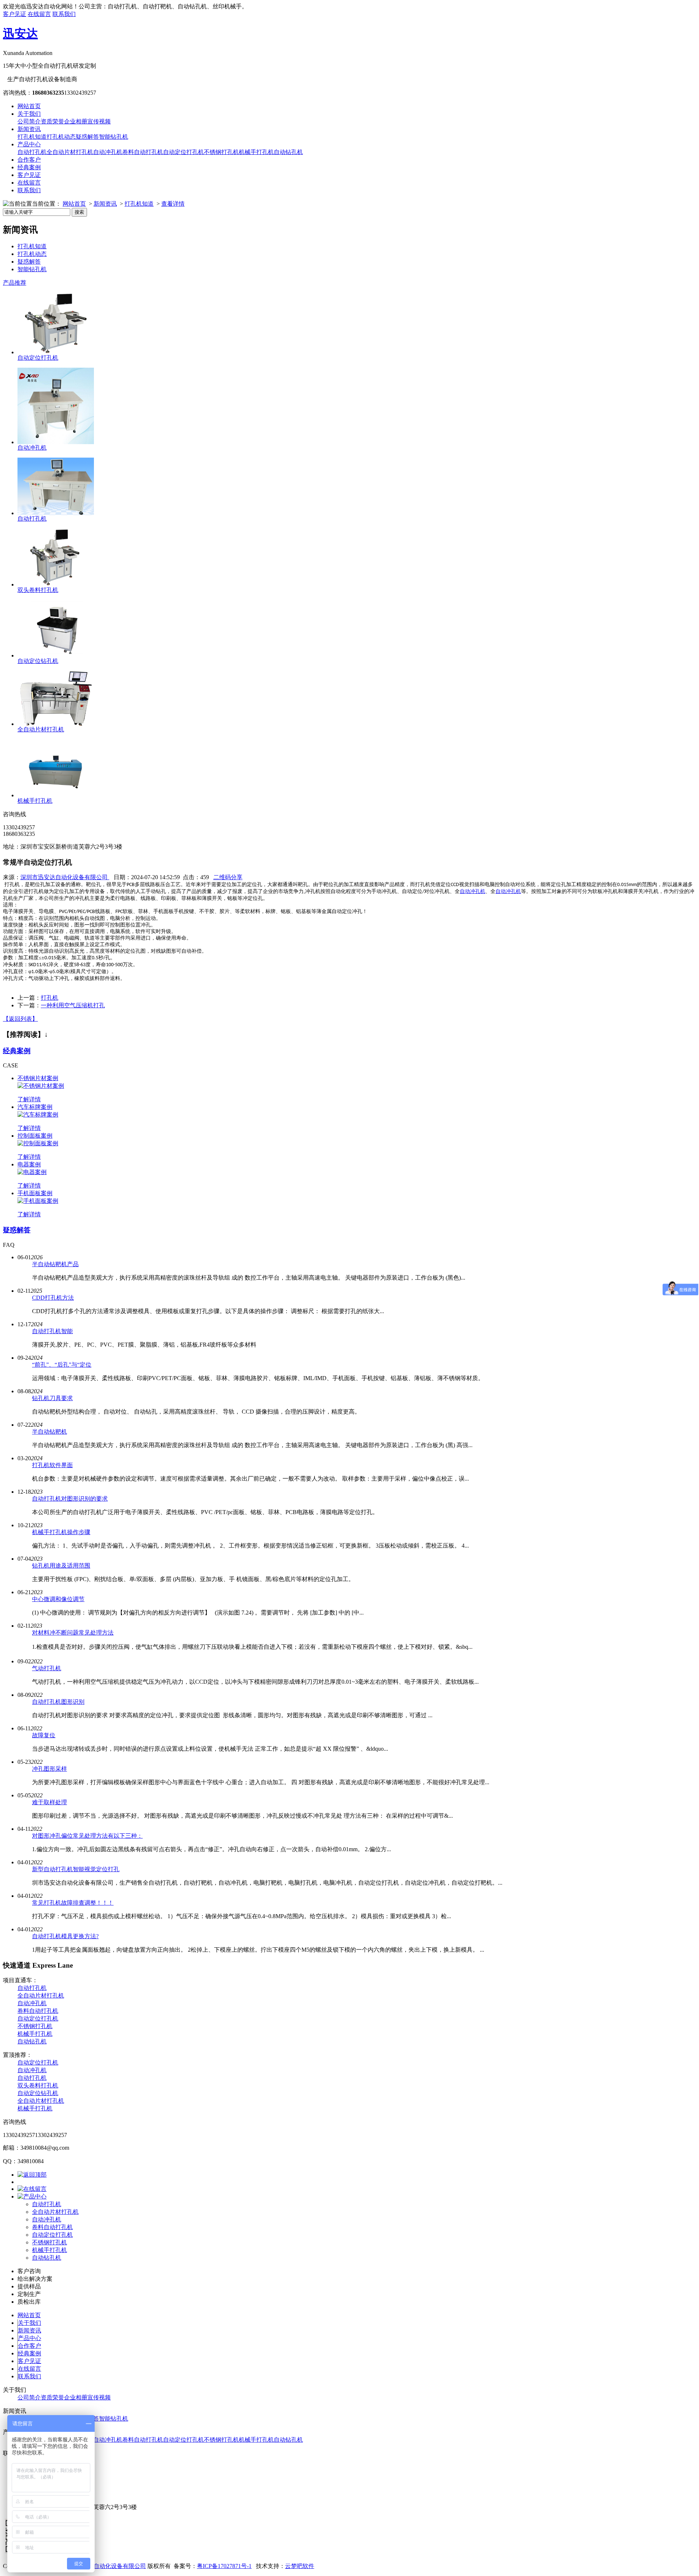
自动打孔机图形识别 (58, 1702)
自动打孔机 (32, 152)
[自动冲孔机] (56, 442)
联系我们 (64, 14)
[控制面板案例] (38, 1143)
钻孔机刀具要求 (52, 1398)
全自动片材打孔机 (70, 152)
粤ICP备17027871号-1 (224, 2566)
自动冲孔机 (108, 152)
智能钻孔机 (114, 137)
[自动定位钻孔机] (56, 655)
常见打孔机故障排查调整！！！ (73, 1903)
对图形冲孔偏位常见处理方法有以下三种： (87, 1836)
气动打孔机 (47, 1668)
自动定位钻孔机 (38, 661)
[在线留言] (32, 2189)
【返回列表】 (20, 1019)
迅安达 (20, 33)
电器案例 (29, 1164)
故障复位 (44, 1735)
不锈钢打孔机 (221, 152)
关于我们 (29, 114)
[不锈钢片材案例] (41, 1086)
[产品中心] (32, 2196)
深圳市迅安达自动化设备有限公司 (65, 877)
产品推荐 (15, 283)
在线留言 (39, 14)
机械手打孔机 (256, 152)
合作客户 (29, 160)
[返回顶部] (32, 2175)
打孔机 (50, 998)
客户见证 (15, 14)
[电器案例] (32, 1172)
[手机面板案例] (38, 1201)
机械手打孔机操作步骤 (61, 1532)
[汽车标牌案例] (38, 1115)
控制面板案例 (35, 1136)
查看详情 (173, 204)
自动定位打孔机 (183, 152)
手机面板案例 (35, 1193)
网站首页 (29, 106)
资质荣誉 (52, 121)
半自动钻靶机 (50, 1432)
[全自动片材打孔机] (56, 724)
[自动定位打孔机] (56, 352)
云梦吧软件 (300, 2566)
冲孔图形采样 (50, 1769)
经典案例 (29, 167)
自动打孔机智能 (52, 1331)
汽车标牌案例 (35, 1107)
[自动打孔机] (56, 513)
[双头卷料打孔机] (56, 584)
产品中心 (29, 144)
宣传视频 (99, 121)
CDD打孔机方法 (53, 1298)
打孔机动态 (61, 137)
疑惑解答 (87, 137)
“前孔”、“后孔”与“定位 (62, 1365)
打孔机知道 (32, 137)
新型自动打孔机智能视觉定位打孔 (76, 1869)
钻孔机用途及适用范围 (61, 1566)
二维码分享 (228, 877)
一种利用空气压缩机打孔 (73, 1005)
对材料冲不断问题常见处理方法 (73, 1633)
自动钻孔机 (288, 152)
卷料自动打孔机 (143, 152)
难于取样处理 (50, 1802)
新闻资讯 (29, 129)
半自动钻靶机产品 (55, 1264)
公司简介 (29, 121)
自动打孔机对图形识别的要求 (70, 1499)
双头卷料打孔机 (38, 590)
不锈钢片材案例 (38, 1078)
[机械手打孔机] (56, 795)
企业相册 (76, 121)
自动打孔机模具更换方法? (65, 1936)
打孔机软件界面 (52, 1465)
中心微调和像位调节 (58, 1599)
